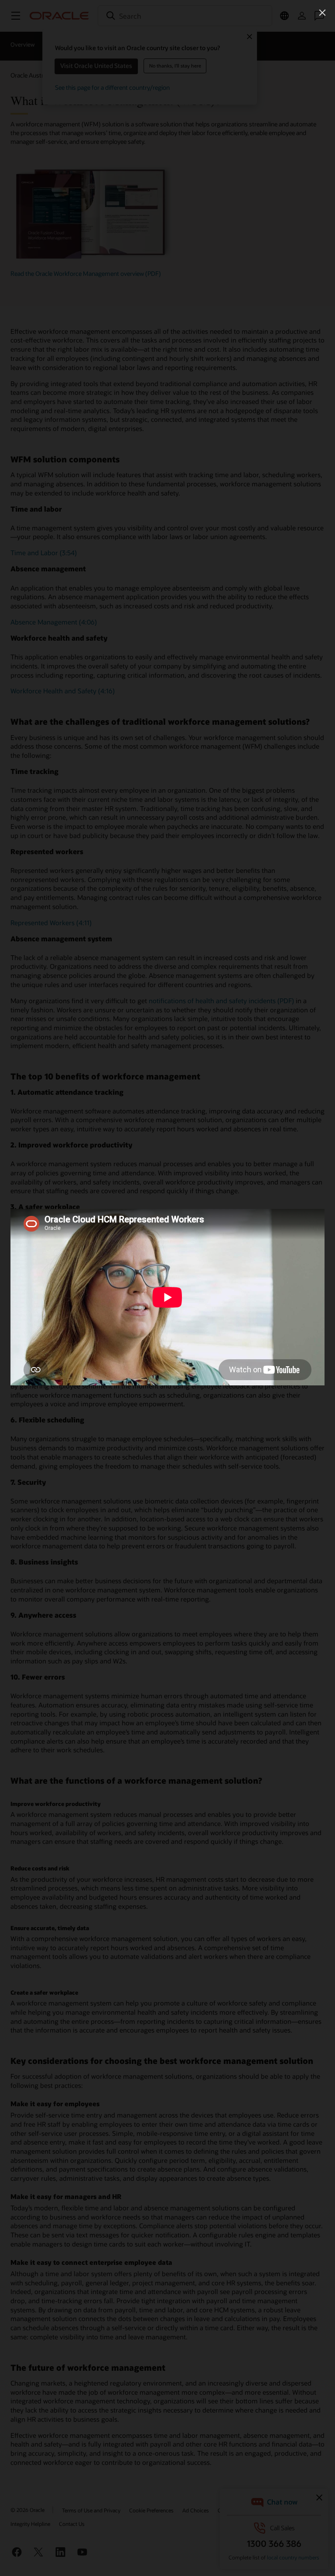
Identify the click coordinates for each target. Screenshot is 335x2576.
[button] (322, 13)
